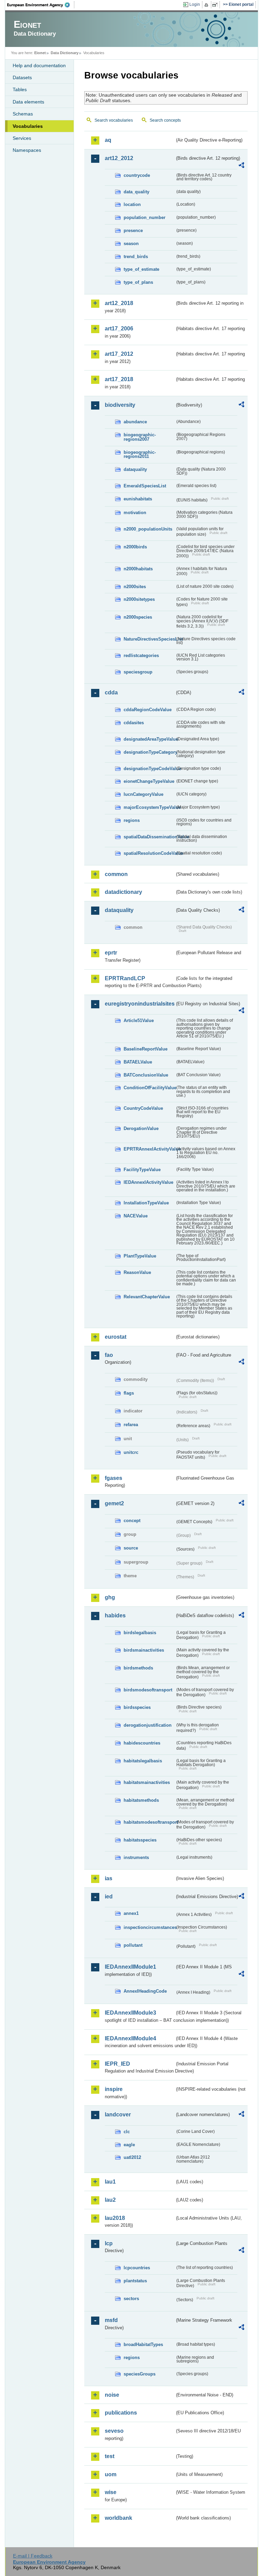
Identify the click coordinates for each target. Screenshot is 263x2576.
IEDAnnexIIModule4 (130, 2038)
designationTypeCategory (149, 752)
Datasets (22, 77)
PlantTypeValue (140, 1256)
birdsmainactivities (144, 1650)
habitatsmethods (141, 1800)
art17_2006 (119, 329)
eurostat (116, 1337)
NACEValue (136, 1216)
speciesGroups (140, 2374)
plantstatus (135, 2281)
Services (22, 138)
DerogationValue (141, 1128)
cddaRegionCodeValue (148, 710)
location (132, 204)
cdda (111, 692)
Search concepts (165, 120)
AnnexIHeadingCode (145, 1991)
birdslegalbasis (140, 1633)
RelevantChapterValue (147, 1297)
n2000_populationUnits (148, 529)
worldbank (118, 2518)
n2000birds (135, 547)
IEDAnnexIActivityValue (148, 1182)
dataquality (135, 469)
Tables (20, 89)
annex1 (131, 1913)
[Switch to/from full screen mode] (216, 5)
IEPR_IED (117, 2064)
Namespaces (27, 150)
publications (121, 2413)
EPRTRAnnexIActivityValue (149, 1149)
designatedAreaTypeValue (149, 739)
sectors (131, 2299)
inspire (114, 2089)
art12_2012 (119, 158)
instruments (136, 1857)
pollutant (133, 1945)
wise (111, 2492)
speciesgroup (138, 672)
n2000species (138, 617)
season (131, 244)
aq (108, 140)
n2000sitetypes (139, 599)
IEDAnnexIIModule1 (130, 1967)
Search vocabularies (114, 120)
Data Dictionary (65, 53)
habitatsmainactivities (147, 1782)
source (131, 1548)
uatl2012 (132, 2157)
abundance (135, 422)
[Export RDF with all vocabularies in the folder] (241, 166)
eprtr (111, 953)
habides (115, 1615)
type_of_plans (138, 282)
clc (127, 2132)
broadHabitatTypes (143, 2344)
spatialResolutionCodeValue (149, 853)
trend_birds (136, 257)
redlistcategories (141, 655)
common (116, 874)
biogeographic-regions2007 (140, 437)
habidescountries (142, 1743)
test (110, 2456)
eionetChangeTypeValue (149, 781)
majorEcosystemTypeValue (149, 807)
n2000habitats (138, 569)
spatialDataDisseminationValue (149, 837)
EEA (41, 5)
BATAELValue (138, 1062)
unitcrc (131, 1452)
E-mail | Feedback (33, 2556)
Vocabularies (28, 126)
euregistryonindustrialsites (140, 1004)
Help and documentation (39, 65)
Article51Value (139, 1020)
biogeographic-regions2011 (140, 454)
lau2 (110, 2200)
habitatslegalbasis (143, 1761)
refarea (131, 1425)
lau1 (110, 2182)
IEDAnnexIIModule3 (130, 2013)
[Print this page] (207, 5)
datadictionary (123, 892)
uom (111, 2474)
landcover (118, 2115)
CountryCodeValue (143, 1108)
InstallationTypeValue (146, 1203)
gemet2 (114, 1503)
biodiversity (120, 405)
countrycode (137, 175)
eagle (129, 2145)
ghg (110, 1597)
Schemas (23, 114)
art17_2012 (119, 354)
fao (109, 1355)
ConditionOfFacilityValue (149, 1088)
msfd (111, 2320)
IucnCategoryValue (143, 794)
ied (109, 1897)
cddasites (134, 723)
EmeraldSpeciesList (145, 486)
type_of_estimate (141, 269)
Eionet (40, 53)
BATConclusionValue (146, 1075)
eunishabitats (138, 499)
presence (133, 230)
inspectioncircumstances (149, 1927)
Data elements (28, 102)
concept (132, 1521)
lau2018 (115, 2218)
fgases (114, 1478)
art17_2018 (119, 379)
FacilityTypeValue (142, 1170)
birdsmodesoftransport (148, 1690)
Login (195, 4)
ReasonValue (137, 1272)
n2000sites (135, 587)
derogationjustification (148, 1725)
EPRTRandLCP (125, 978)
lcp (109, 2243)
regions (132, 820)
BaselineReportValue (146, 1049)
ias (109, 1878)
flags (129, 1393)
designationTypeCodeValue (149, 769)
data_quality (136, 192)
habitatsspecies (140, 1840)
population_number (145, 217)
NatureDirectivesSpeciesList (149, 639)
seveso (114, 2431)
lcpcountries (137, 2268)
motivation (135, 513)
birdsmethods (138, 1668)
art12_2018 (119, 303)
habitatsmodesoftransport (149, 1822)
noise (112, 2395)
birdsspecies (137, 1707)
